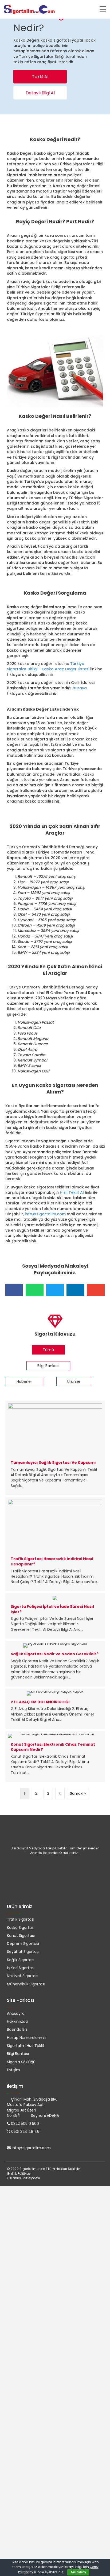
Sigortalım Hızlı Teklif (26, 2046)
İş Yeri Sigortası (21, 1968)
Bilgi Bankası (48, 1366)
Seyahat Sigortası (23, 1952)
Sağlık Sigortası (21, 1960)
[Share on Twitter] (55, 1290)
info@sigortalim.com (45, 1214)
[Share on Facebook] (14, 1290)
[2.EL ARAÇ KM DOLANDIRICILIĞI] (55, 1709)
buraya (80, 688)
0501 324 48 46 (25, 2132)
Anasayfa (16, 2013)
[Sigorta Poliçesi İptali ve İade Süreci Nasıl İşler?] (55, 1616)
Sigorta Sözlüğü (21, 2062)
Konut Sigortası (21, 1936)
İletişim (13, 2070)
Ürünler (74, 1381)
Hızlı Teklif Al (72, 1192)
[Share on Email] (96, 1290)
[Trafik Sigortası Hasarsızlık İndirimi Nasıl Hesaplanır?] (55, 1544)
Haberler (24, 1381)
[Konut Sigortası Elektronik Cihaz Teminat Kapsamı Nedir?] (55, 1756)
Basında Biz (17, 2029)
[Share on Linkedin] (75, 1290)
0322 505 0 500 (25, 2124)
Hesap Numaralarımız (27, 2038)
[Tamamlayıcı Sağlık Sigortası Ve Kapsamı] (55, 1448)
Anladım (78, 2572)
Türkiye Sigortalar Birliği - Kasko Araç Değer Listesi (48, 666)
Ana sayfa (15, 122)
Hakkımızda (17, 2021)
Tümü (48, 1350)
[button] (40, 77)
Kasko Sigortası (42, 122)
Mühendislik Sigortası (26, 1984)
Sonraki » (78, 1793)
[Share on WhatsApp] (34, 1290)
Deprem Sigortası (23, 1944)
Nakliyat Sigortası (23, 1976)
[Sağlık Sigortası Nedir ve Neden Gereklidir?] (55, 1664)
